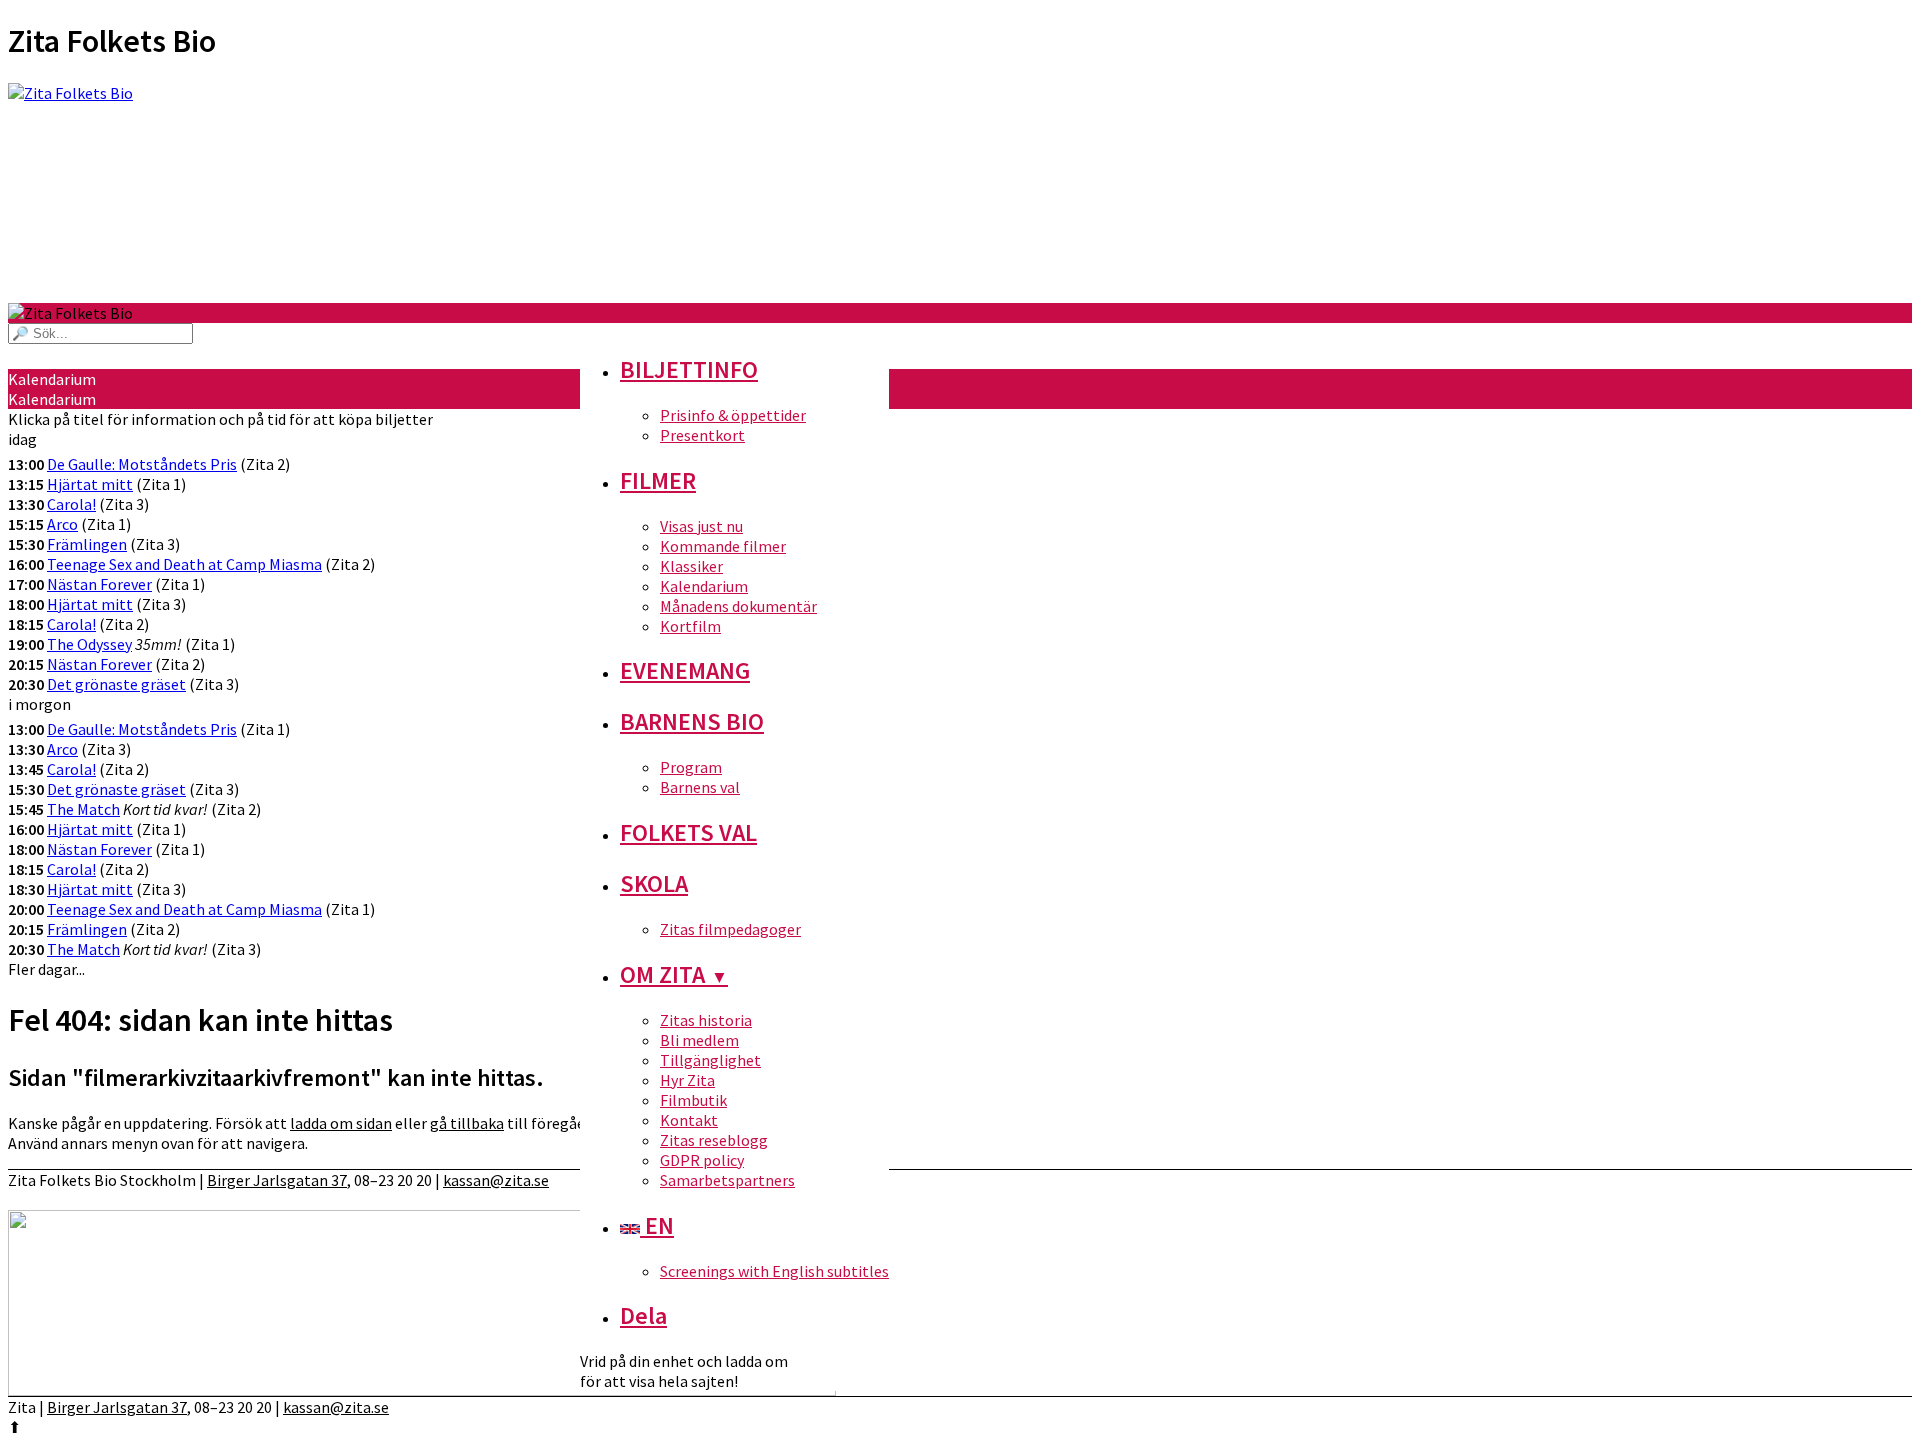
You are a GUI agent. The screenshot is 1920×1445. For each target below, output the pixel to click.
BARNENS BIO (692, 721)
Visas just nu (701, 526)
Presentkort (702, 435)
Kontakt (689, 1120)
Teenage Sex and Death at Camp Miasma (184, 564)
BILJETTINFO (689, 369)
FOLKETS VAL (688, 832)
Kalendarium (704, 586)
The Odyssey (89, 644)
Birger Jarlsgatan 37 (277, 1180)
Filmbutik (693, 1100)
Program (691, 767)
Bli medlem (699, 1040)
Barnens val (700, 787)
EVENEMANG (685, 670)
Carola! (71, 504)
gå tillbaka (467, 1123)
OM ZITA (674, 974)
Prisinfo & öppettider (733, 415)
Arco (62, 524)
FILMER (658, 480)
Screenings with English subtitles (774, 1271)
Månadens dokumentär (738, 606)
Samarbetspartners (727, 1180)
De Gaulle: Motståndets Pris (142, 464)
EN (657, 1225)
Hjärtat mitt (90, 484)
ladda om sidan (341, 1123)
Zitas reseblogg (714, 1140)
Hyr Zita (687, 1080)
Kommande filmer (723, 546)
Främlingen (87, 544)
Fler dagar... (46, 969)
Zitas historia (706, 1020)
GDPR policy (702, 1160)
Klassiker (691, 566)
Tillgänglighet (710, 1060)
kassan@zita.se (496, 1180)
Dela (643, 1315)
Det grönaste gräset (116, 684)
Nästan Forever (99, 584)
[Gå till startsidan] (960, 193)
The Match (83, 809)
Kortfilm (690, 626)
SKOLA (654, 883)
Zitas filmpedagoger (730, 929)
